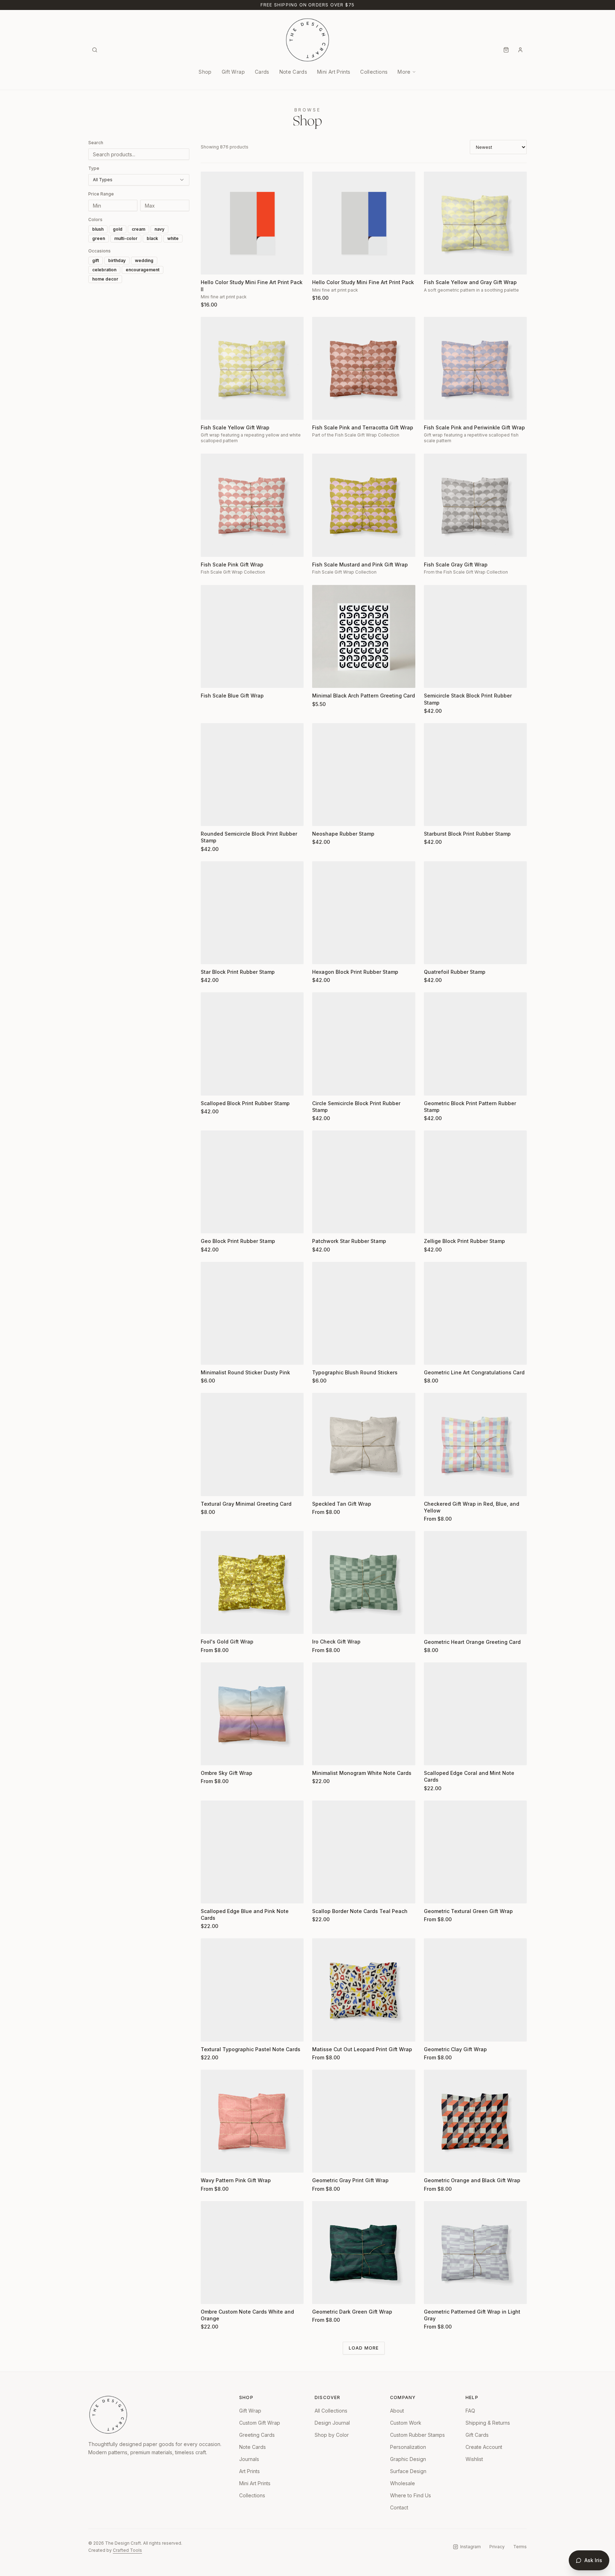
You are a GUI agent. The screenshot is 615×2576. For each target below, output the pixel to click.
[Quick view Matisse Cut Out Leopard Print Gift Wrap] (322, 2032)
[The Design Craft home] (307, 40)
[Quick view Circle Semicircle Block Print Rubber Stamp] (322, 1086)
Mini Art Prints (334, 72)
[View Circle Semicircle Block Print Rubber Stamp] (364, 1044)
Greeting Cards (257, 2435)
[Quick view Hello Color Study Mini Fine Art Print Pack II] (211, 265)
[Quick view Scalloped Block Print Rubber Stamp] (211, 1086)
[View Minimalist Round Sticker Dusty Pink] (252, 1313)
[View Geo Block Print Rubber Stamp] (252, 1182)
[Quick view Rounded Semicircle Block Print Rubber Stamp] (211, 816)
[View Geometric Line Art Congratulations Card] (475, 1313)
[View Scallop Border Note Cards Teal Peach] (364, 1852)
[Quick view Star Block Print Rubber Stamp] (211, 954)
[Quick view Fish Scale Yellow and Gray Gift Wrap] (434, 265)
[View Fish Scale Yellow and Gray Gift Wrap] (475, 223)
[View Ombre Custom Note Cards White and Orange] (252, 2253)
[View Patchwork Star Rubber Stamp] (364, 1182)
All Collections (331, 2411)
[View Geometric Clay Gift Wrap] (475, 1990)
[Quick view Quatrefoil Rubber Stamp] (434, 954)
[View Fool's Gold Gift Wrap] (252, 1582)
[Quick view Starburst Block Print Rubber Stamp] (434, 816)
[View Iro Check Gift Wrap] (364, 1582)
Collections (374, 72)
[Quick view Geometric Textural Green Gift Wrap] (434, 1893)
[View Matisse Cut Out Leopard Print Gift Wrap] (364, 1990)
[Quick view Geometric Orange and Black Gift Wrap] (434, 2163)
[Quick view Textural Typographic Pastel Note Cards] (211, 2032)
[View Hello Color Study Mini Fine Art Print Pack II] (252, 223)
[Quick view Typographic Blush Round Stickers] (322, 1355)
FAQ (470, 2411)
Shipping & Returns (488, 2423)
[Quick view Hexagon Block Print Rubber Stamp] (322, 954)
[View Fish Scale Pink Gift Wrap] (252, 505)
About (397, 2411)
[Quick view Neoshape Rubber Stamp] (322, 816)
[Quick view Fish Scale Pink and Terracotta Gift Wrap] (322, 410)
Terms (520, 2547)
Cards (262, 72)
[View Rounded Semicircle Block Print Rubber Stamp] (252, 775)
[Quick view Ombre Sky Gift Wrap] (211, 1755)
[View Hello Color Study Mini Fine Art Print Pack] (364, 223)
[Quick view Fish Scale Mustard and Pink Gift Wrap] (322, 547)
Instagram (471, 2547)
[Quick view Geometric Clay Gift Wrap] (434, 2032)
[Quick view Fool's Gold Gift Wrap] (211, 1624)
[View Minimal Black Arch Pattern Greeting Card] (364, 636)
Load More (364, 2348)
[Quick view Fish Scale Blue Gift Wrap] (211, 678)
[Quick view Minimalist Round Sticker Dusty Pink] (211, 1355)
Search (96, 143)
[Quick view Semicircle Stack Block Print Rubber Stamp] (434, 678)
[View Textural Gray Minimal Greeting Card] (252, 1444)
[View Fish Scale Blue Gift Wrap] (252, 636)
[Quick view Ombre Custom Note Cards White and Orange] (211, 2294)
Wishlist (474, 2459)
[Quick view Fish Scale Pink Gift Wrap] (211, 547)
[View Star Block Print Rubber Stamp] (252, 913)
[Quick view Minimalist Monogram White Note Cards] (322, 1755)
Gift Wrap (233, 72)
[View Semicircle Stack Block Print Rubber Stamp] (475, 636)
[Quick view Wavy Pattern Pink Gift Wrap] (211, 2163)
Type (94, 168)
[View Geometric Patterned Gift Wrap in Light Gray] (475, 2253)
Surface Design (408, 2471)
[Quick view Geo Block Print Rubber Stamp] (211, 1223)
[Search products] (95, 50)
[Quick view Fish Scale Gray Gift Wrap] (434, 547)
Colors (95, 220)
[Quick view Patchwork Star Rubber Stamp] (322, 1223)
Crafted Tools (127, 2550)
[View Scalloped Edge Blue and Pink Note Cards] (252, 1852)
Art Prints (249, 2471)
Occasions (99, 251)
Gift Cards (477, 2435)
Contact (399, 2507)
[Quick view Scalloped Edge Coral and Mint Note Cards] (434, 1755)
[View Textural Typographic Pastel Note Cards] (252, 1990)
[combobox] (139, 180)
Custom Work (406, 2423)
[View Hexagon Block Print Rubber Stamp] (364, 913)
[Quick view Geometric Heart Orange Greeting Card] (434, 1624)
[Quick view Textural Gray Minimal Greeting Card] (211, 1486)
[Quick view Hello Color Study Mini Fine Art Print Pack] (322, 265)
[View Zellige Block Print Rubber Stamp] (475, 1182)
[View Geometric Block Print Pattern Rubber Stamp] (475, 1044)
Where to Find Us (411, 2495)
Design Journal (332, 2423)
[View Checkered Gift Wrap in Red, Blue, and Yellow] (475, 1444)
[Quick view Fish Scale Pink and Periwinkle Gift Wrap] (434, 410)
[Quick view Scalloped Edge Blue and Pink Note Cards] (211, 1893)
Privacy (497, 2547)
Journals (249, 2459)
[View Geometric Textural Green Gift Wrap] (475, 1852)
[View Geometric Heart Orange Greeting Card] (475, 1582)
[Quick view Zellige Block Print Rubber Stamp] (434, 1223)
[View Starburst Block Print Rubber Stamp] (475, 775)
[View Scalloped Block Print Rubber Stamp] (252, 1044)
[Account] (520, 50)
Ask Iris (593, 2560)
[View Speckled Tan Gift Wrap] (364, 1444)
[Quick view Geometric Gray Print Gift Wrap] (322, 2163)
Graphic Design (408, 2459)
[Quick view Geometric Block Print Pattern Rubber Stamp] (434, 1086)
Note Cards (293, 72)
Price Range (101, 194)
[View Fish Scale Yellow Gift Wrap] (252, 368)
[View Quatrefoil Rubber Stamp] (475, 913)
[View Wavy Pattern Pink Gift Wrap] (252, 2121)
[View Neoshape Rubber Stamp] (364, 775)
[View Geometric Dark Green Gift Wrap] (364, 2253)
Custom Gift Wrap (260, 2423)
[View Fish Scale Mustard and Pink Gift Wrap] (364, 505)
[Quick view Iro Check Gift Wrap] (322, 1624)
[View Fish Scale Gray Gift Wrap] (475, 505)
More (404, 72)
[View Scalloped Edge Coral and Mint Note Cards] (475, 1714)
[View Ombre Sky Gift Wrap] (252, 1714)
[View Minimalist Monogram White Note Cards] (364, 1714)
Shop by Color (332, 2435)
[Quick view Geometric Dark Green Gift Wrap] (322, 2294)
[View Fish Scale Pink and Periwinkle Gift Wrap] (475, 368)
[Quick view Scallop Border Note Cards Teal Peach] (322, 1893)
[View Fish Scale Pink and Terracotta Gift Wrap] (364, 368)
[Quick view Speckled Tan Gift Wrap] (322, 1486)
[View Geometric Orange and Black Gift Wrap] (475, 2121)
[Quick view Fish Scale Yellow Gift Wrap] (211, 410)
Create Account (484, 2447)
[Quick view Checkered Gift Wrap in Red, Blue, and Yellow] (434, 1486)
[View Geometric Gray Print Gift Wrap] (364, 2121)
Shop (205, 72)
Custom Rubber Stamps (417, 2435)
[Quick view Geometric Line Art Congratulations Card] (434, 1355)
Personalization (408, 2447)
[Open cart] (506, 50)
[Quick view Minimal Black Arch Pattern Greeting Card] (322, 678)
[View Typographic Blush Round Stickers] (364, 1313)
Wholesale (403, 2483)
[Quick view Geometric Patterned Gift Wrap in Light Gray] (434, 2294)
